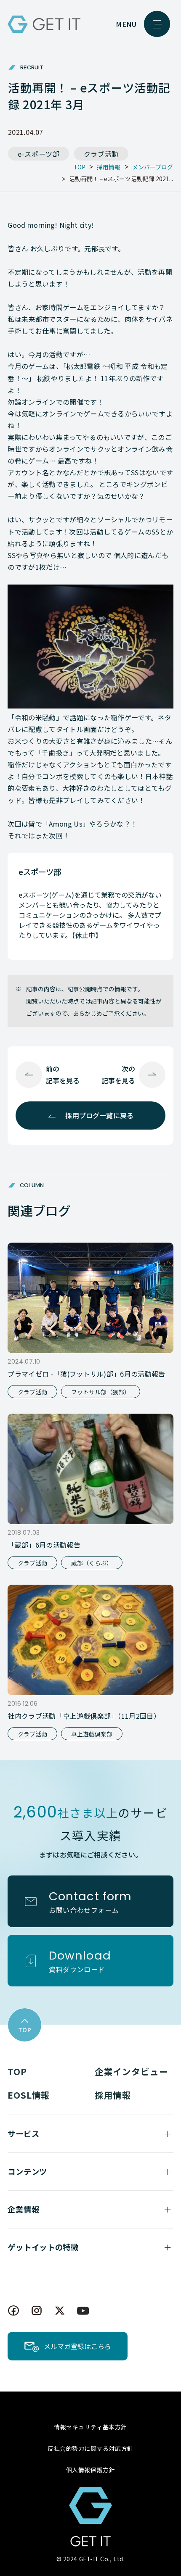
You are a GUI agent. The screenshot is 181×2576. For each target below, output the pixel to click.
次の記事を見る (118, 1074)
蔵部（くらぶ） (92, 1563)
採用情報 (113, 2095)
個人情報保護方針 (90, 2470)
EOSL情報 (29, 2095)
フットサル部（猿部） (101, 1392)
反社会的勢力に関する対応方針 (90, 2448)
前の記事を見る (63, 1074)
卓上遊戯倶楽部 (92, 1734)
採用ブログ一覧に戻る (99, 1115)
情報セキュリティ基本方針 (90, 2427)
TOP (17, 2071)
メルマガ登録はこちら (77, 2346)
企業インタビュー (132, 2071)
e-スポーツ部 (39, 154)
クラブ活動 (101, 154)
